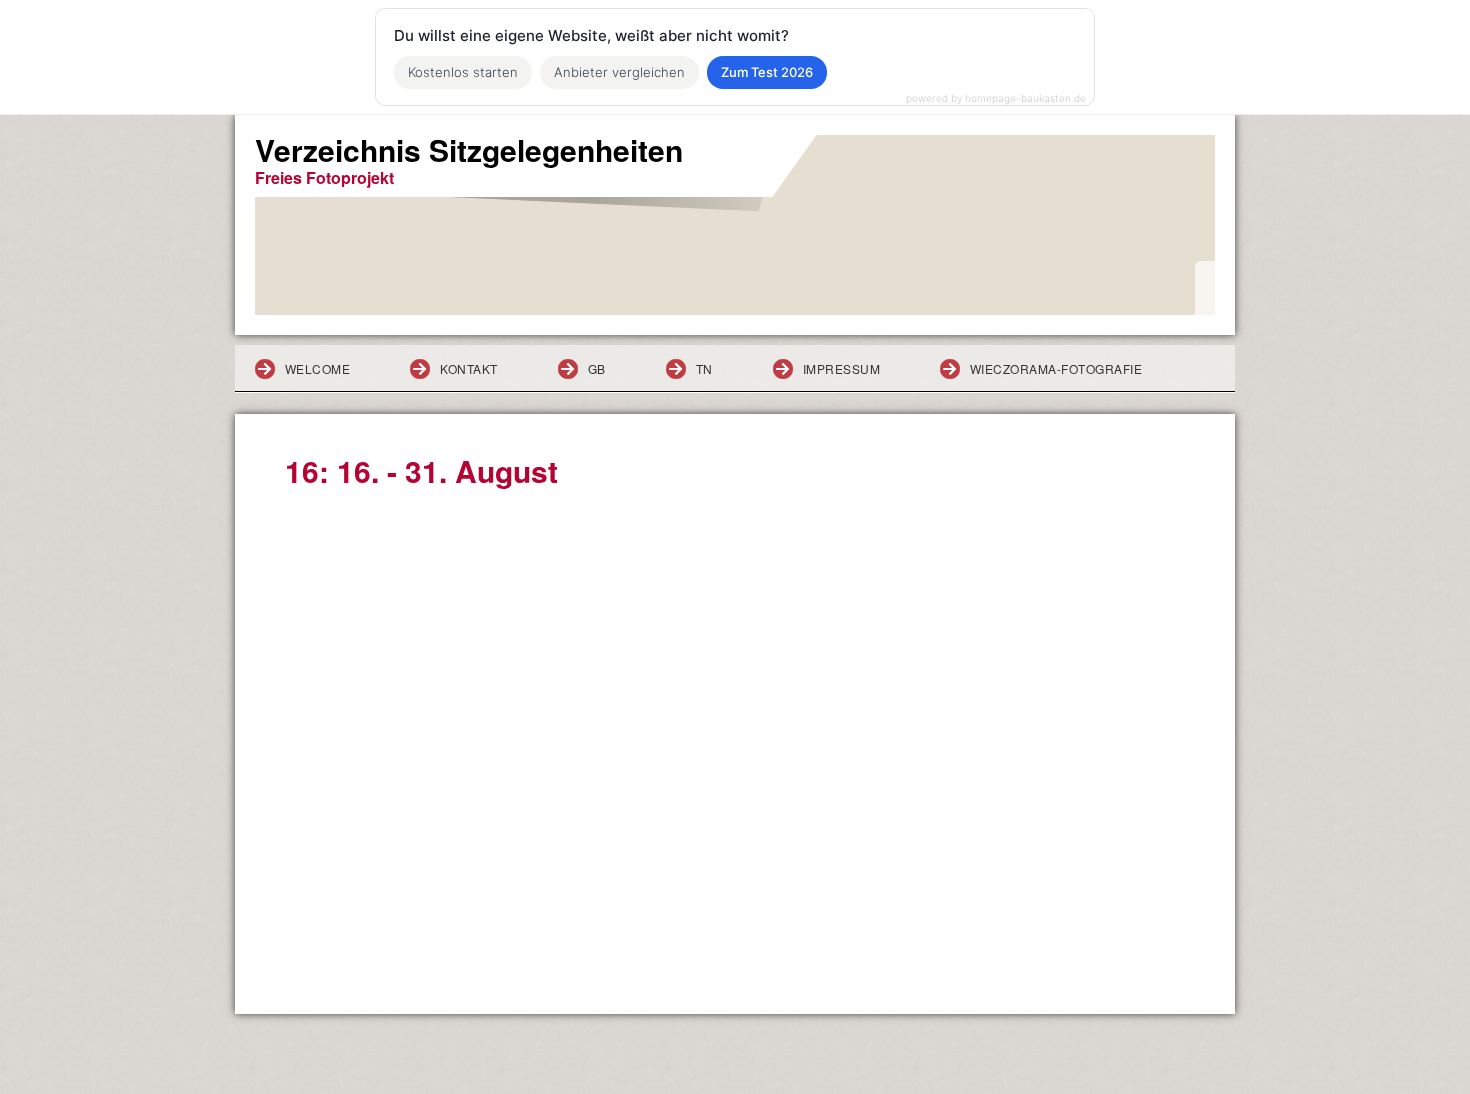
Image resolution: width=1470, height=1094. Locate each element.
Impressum (841, 368)
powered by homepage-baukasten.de (996, 98)
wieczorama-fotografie (1056, 368)
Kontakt (468, 368)
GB (597, 368)
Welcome (317, 368)
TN (704, 368)
